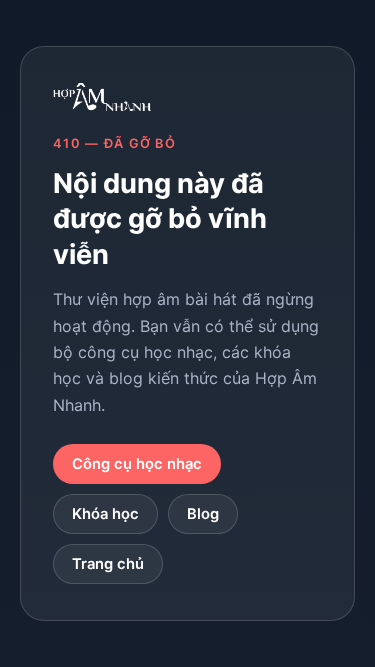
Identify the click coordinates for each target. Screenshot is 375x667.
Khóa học (105, 514)
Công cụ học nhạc (137, 464)
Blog (203, 514)
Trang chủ (108, 564)
